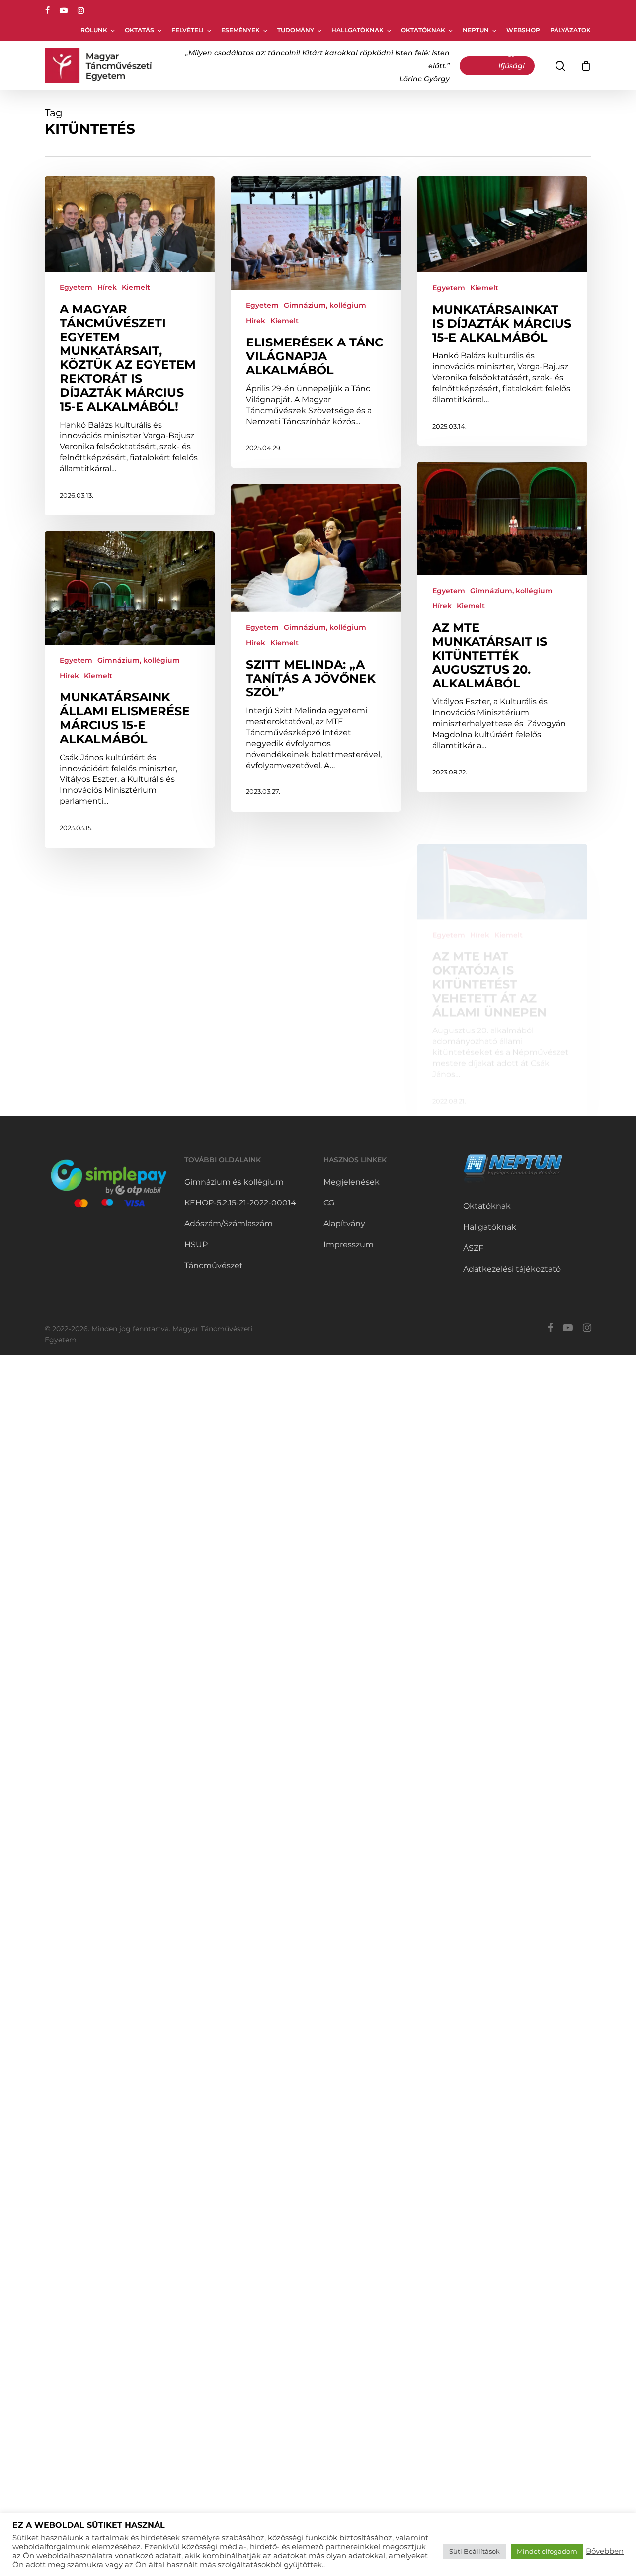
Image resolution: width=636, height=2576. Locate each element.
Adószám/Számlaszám (229, 1224)
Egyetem (76, 287)
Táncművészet (214, 1265)
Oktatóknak (487, 1206)
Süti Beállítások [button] (475, 2551)
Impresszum (349, 1245)
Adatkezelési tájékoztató (512, 1269)
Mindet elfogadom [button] (547, 2551)
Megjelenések (352, 1182)
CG (329, 1203)
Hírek (107, 287)
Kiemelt (136, 287)
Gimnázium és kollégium (234, 1182)
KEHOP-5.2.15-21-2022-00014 (240, 1203)
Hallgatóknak (490, 1227)
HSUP (196, 1245)
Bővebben (605, 2551)
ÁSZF (473, 1248)
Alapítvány (344, 1224)
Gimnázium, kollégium (325, 305)
